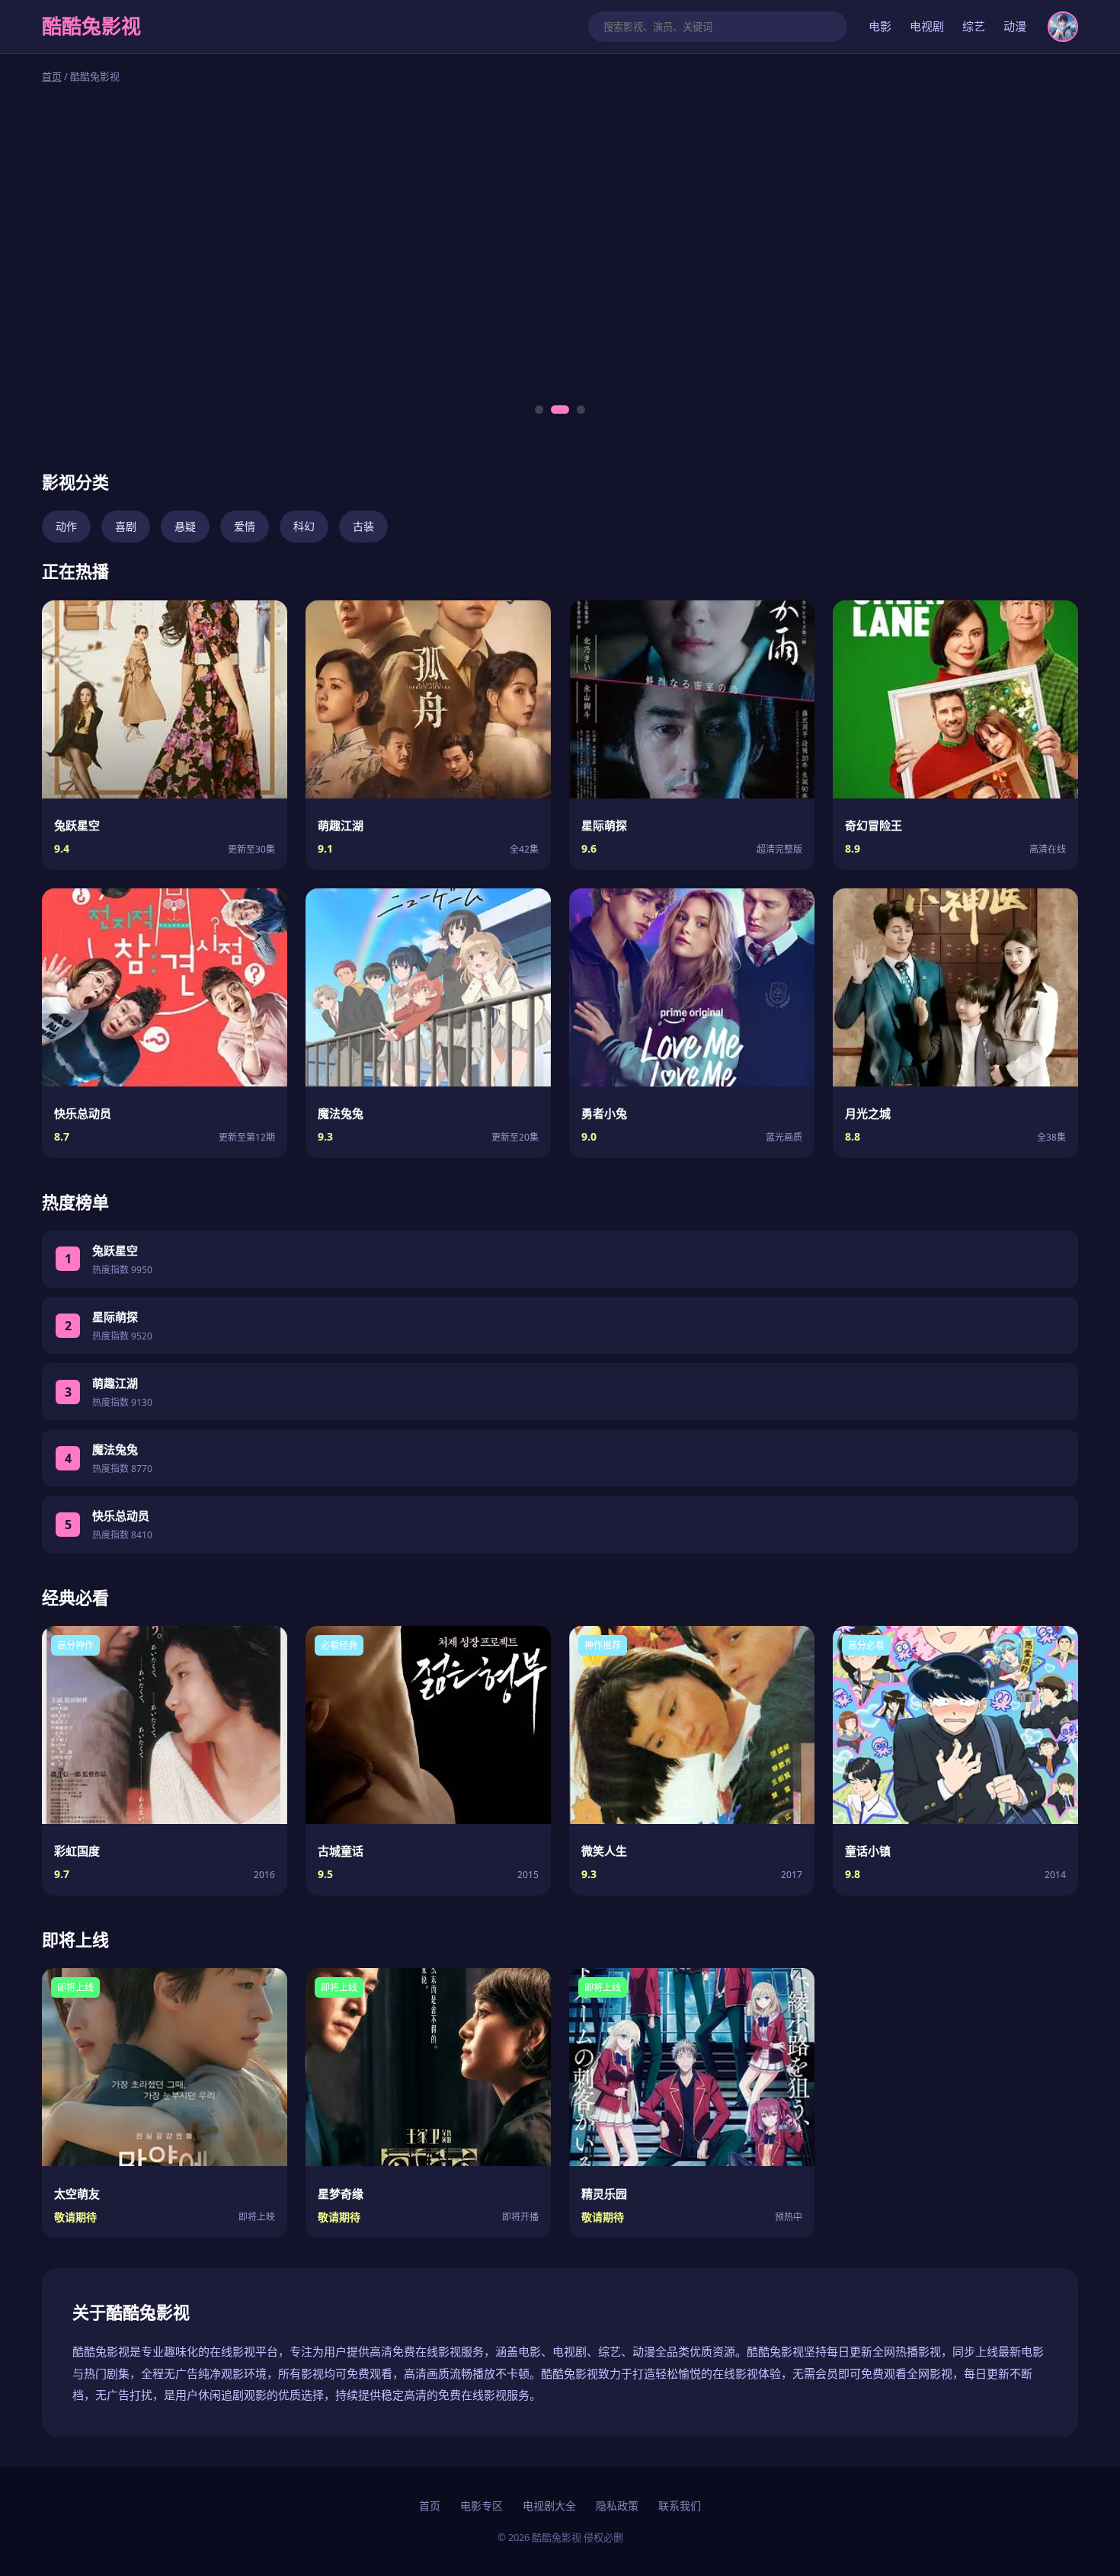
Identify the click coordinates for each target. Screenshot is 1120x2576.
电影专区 (482, 2506)
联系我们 (680, 2506)
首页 (52, 76)
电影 (880, 26)
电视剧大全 (549, 2506)
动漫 (1015, 26)
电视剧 (927, 26)
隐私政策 (617, 2506)
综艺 (974, 26)
